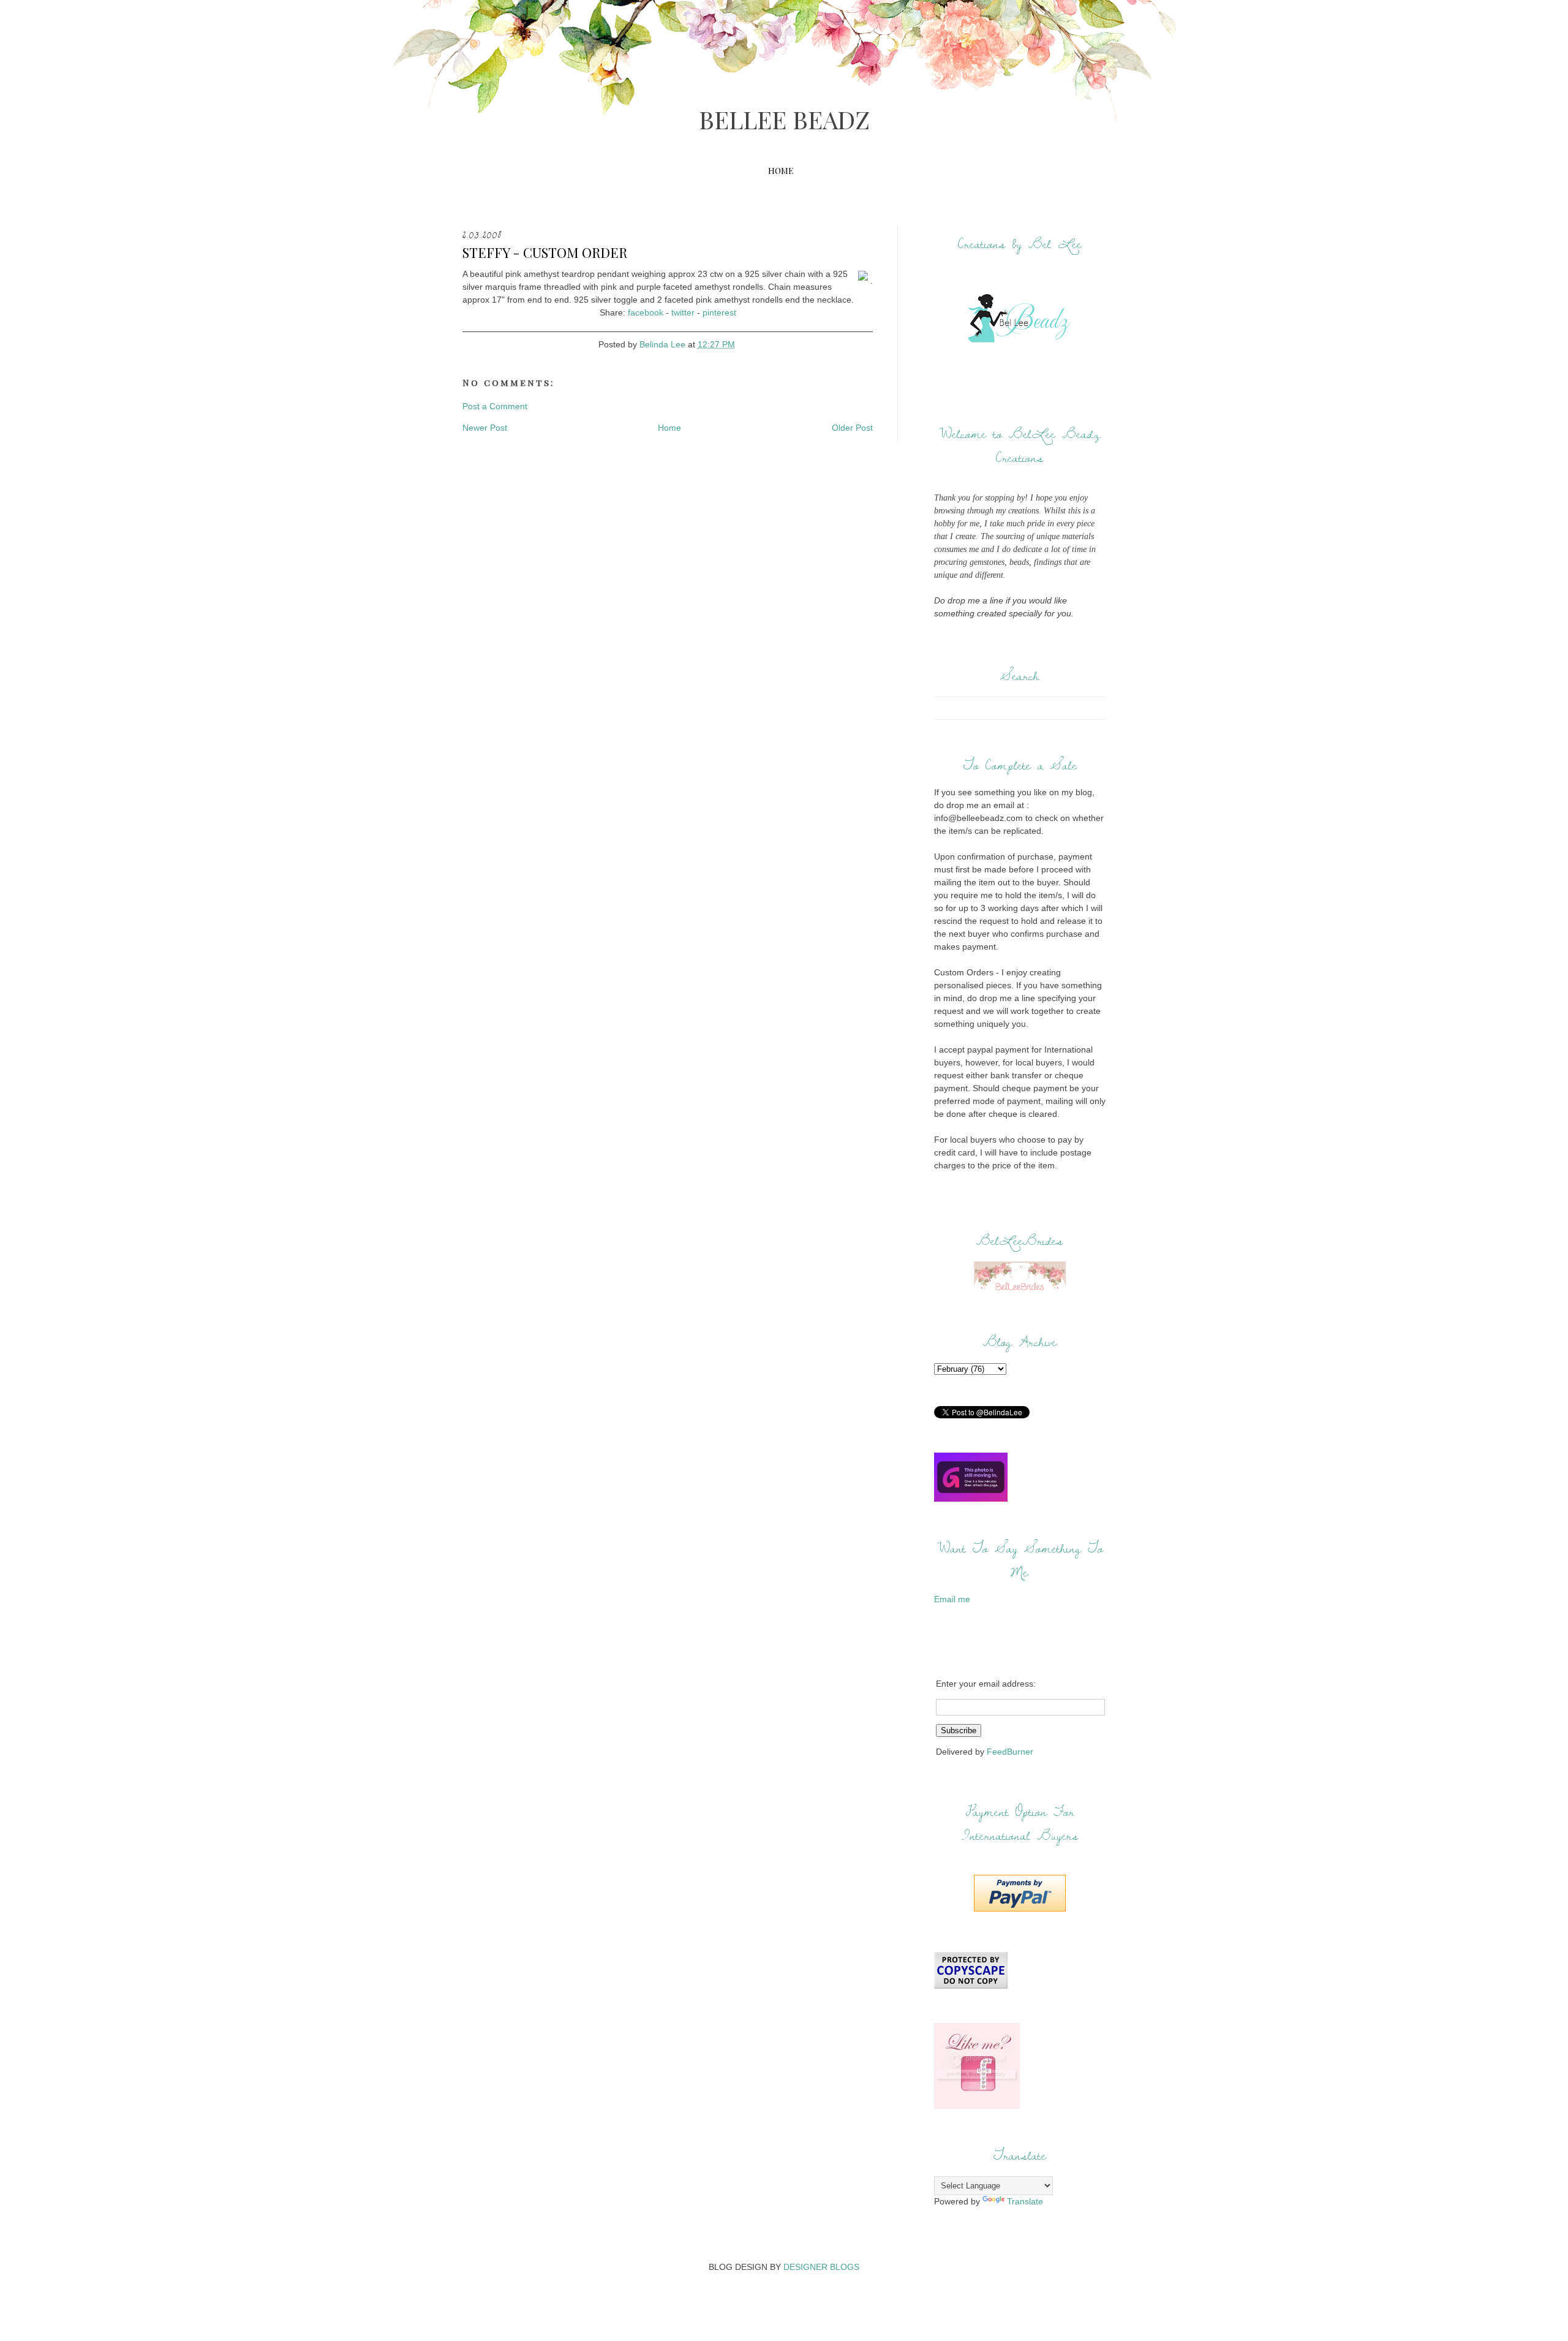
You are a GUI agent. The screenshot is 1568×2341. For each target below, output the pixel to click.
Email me (952, 1599)
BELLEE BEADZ (784, 119)
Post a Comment (495, 406)
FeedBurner (1010, 1752)
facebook (646, 312)
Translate (1025, 2201)
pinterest (719, 312)
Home (781, 171)
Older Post (852, 428)
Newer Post (485, 428)
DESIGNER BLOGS (821, 2267)
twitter (683, 312)
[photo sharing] (864, 281)
